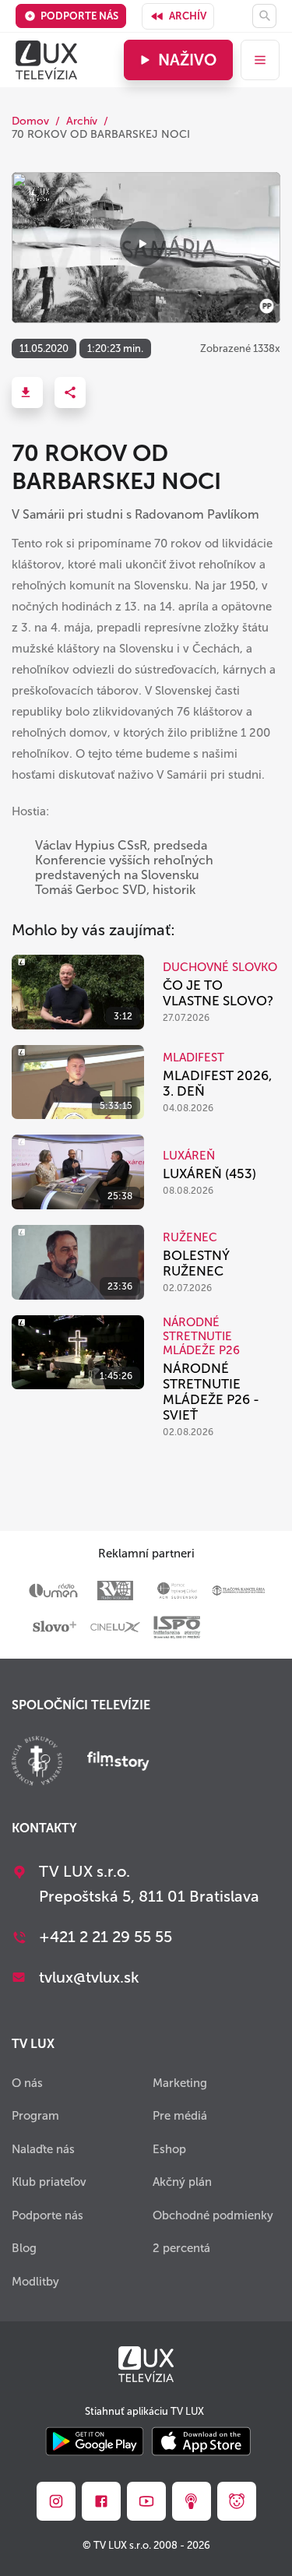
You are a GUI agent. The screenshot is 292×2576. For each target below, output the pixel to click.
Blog (24, 2248)
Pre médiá (180, 2116)
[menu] (260, 60)
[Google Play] (95, 2442)
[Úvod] (46, 60)
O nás (27, 2083)
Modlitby (35, 2282)
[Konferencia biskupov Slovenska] (37, 1763)
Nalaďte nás (43, 2149)
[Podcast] (192, 2501)
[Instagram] (56, 2501)
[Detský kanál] (237, 2501)
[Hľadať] (264, 16)
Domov (30, 121)
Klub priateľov (49, 2182)
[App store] (201, 2442)
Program (35, 2116)
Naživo (187, 60)
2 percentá (181, 2248)
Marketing (180, 2083)
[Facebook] (101, 2501)
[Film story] (118, 1762)
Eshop (169, 2149)
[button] (27, 392)
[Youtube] (146, 2501)
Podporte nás (79, 16)
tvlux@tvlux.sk (89, 1977)
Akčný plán (182, 2182)
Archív (188, 16)
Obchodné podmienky (213, 2215)
